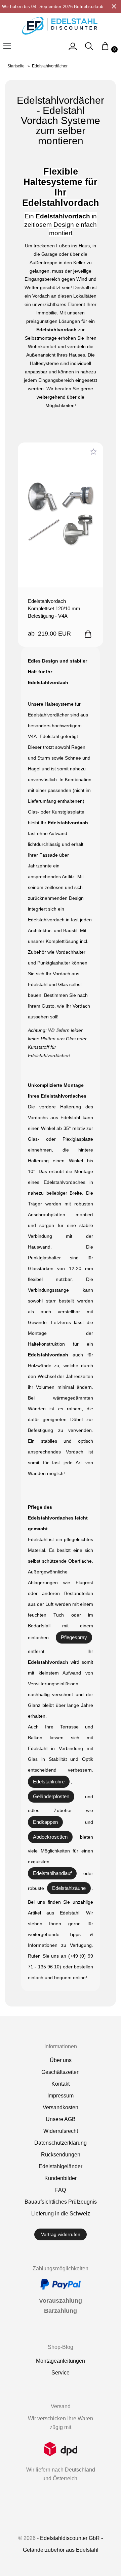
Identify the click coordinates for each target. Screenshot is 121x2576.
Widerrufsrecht (61, 2131)
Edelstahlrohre (49, 1782)
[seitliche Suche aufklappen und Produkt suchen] (89, 49)
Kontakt (61, 2084)
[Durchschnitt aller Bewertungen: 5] (93, 452)
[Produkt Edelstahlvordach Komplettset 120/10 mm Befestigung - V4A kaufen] (88, 634)
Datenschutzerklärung (61, 2143)
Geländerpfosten (51, 1796)
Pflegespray (74, 1637)
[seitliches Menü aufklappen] (73, 49)
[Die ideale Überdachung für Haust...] (61, 515)
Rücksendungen (61, 2155)
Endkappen (45, 1822)
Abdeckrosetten (50, 1837)
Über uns (61, 2060)
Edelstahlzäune (69, 1888)
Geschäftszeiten (61, 2072)
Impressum (61, 2096)
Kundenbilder (61, 2178)
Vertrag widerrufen (61, 2234)
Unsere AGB (61, 2119)
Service (61, 2373)
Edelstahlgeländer (61, 2166)
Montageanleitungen (61, 2361)
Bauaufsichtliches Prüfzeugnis (61, 2202)
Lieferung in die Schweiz (61, 2214)
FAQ (61, 2190)
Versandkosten (61, 2107)
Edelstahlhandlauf (52, 1873)
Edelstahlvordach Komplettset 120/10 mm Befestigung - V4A (54, 608)
